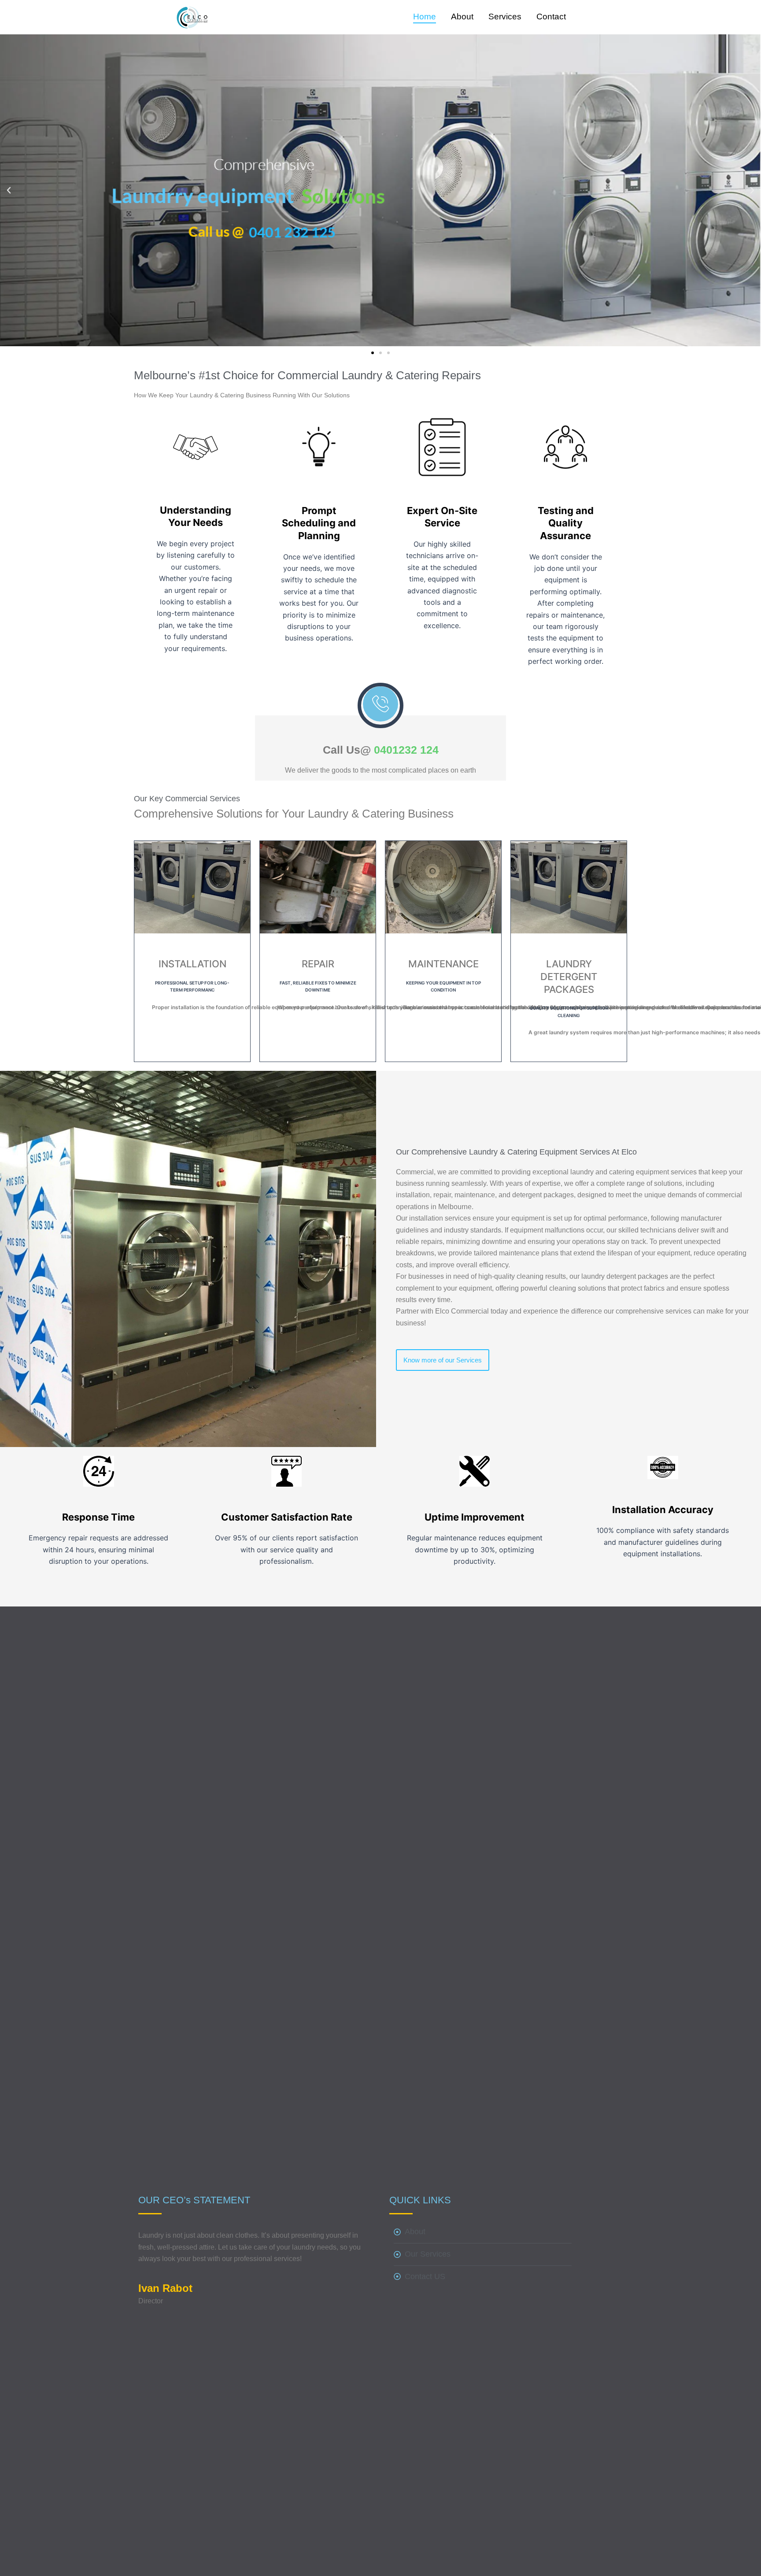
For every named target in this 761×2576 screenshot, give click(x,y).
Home (425, 17)
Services (505, 17)
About (462, 17)
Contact (551, 17)
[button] (9, 190)
